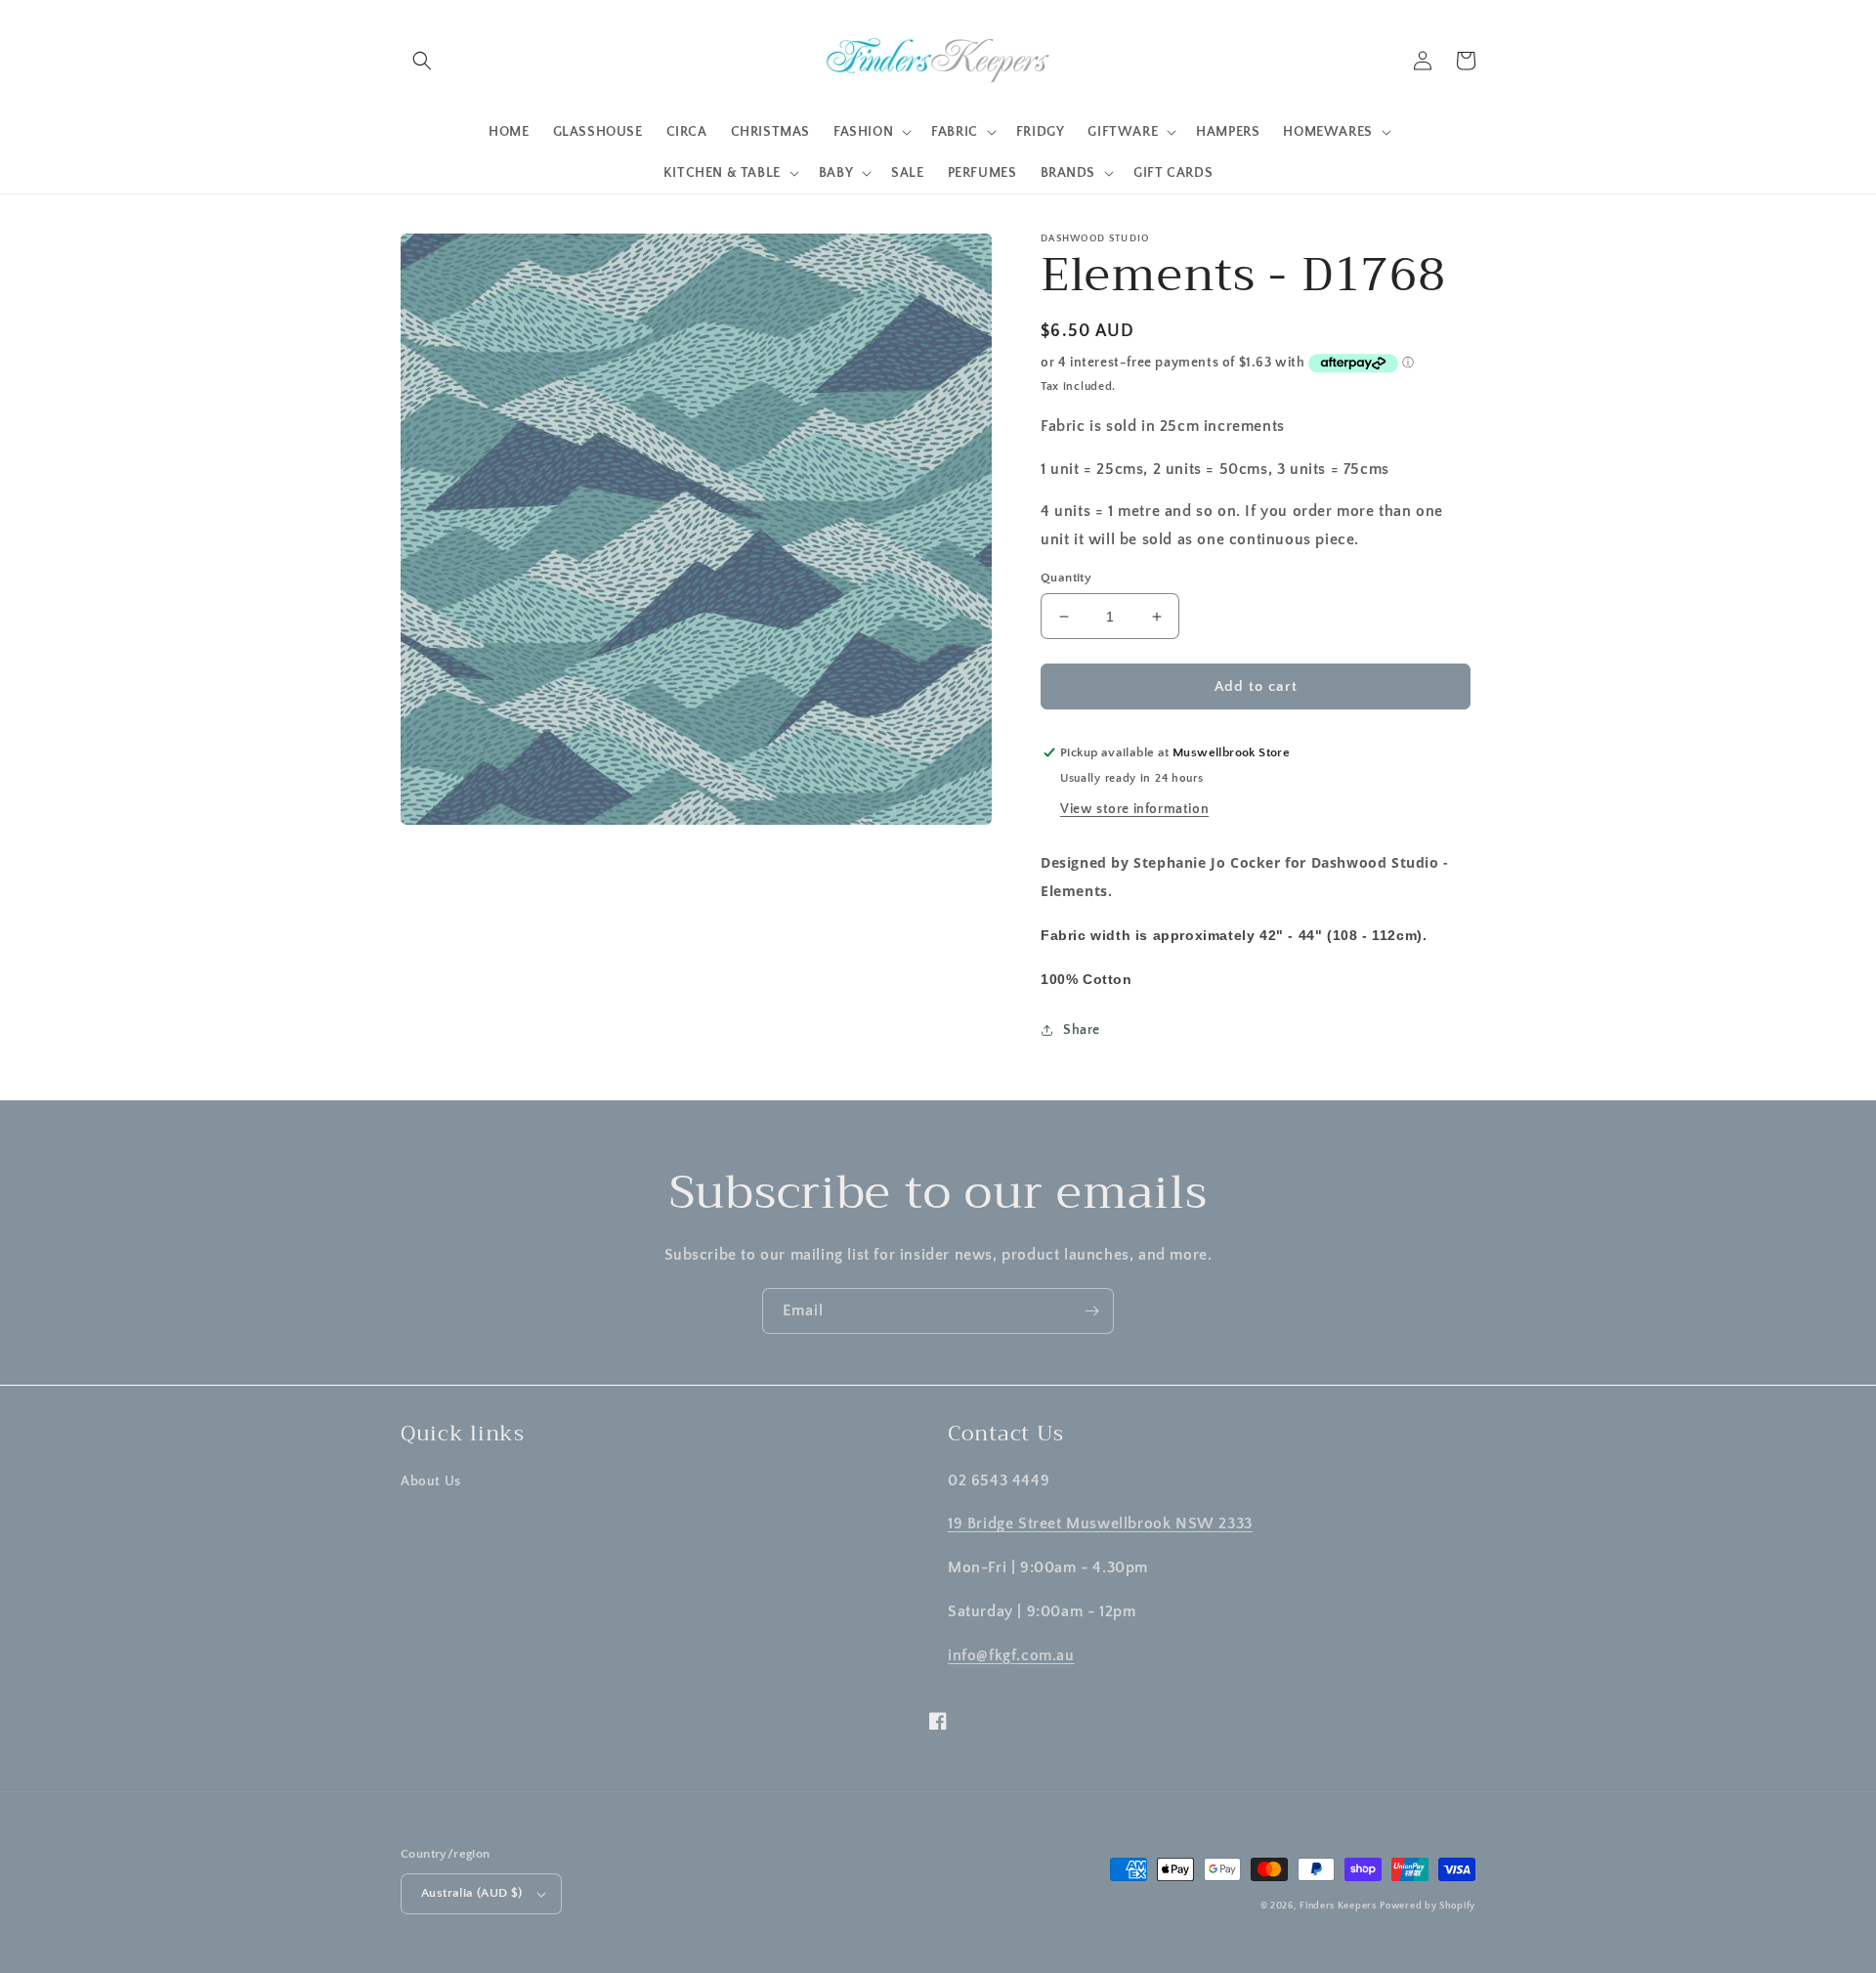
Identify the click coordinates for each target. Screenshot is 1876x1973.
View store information (1134, 809)
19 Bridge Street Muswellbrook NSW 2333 (1100, 1523)
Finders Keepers (1338, 1906)
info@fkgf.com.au (1011, 1655)
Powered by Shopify (1428, 1906)
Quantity (1066, 578)
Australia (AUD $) (472, 1893)
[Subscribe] (1091, 1311)
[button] (422, 61)
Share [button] (1082, 1030)
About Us (431, 1481)
